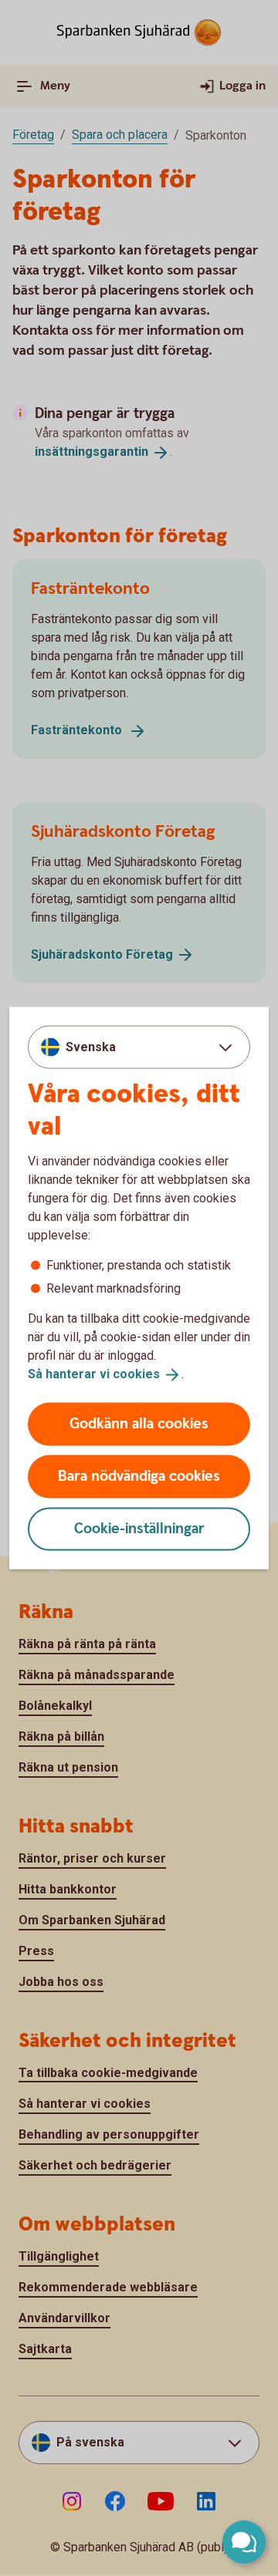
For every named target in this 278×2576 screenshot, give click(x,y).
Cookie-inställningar (139, 1528)
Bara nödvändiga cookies (139, 1476)
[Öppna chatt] (244, 2542)
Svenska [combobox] (91, 1047)
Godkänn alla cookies (139, 1423)
